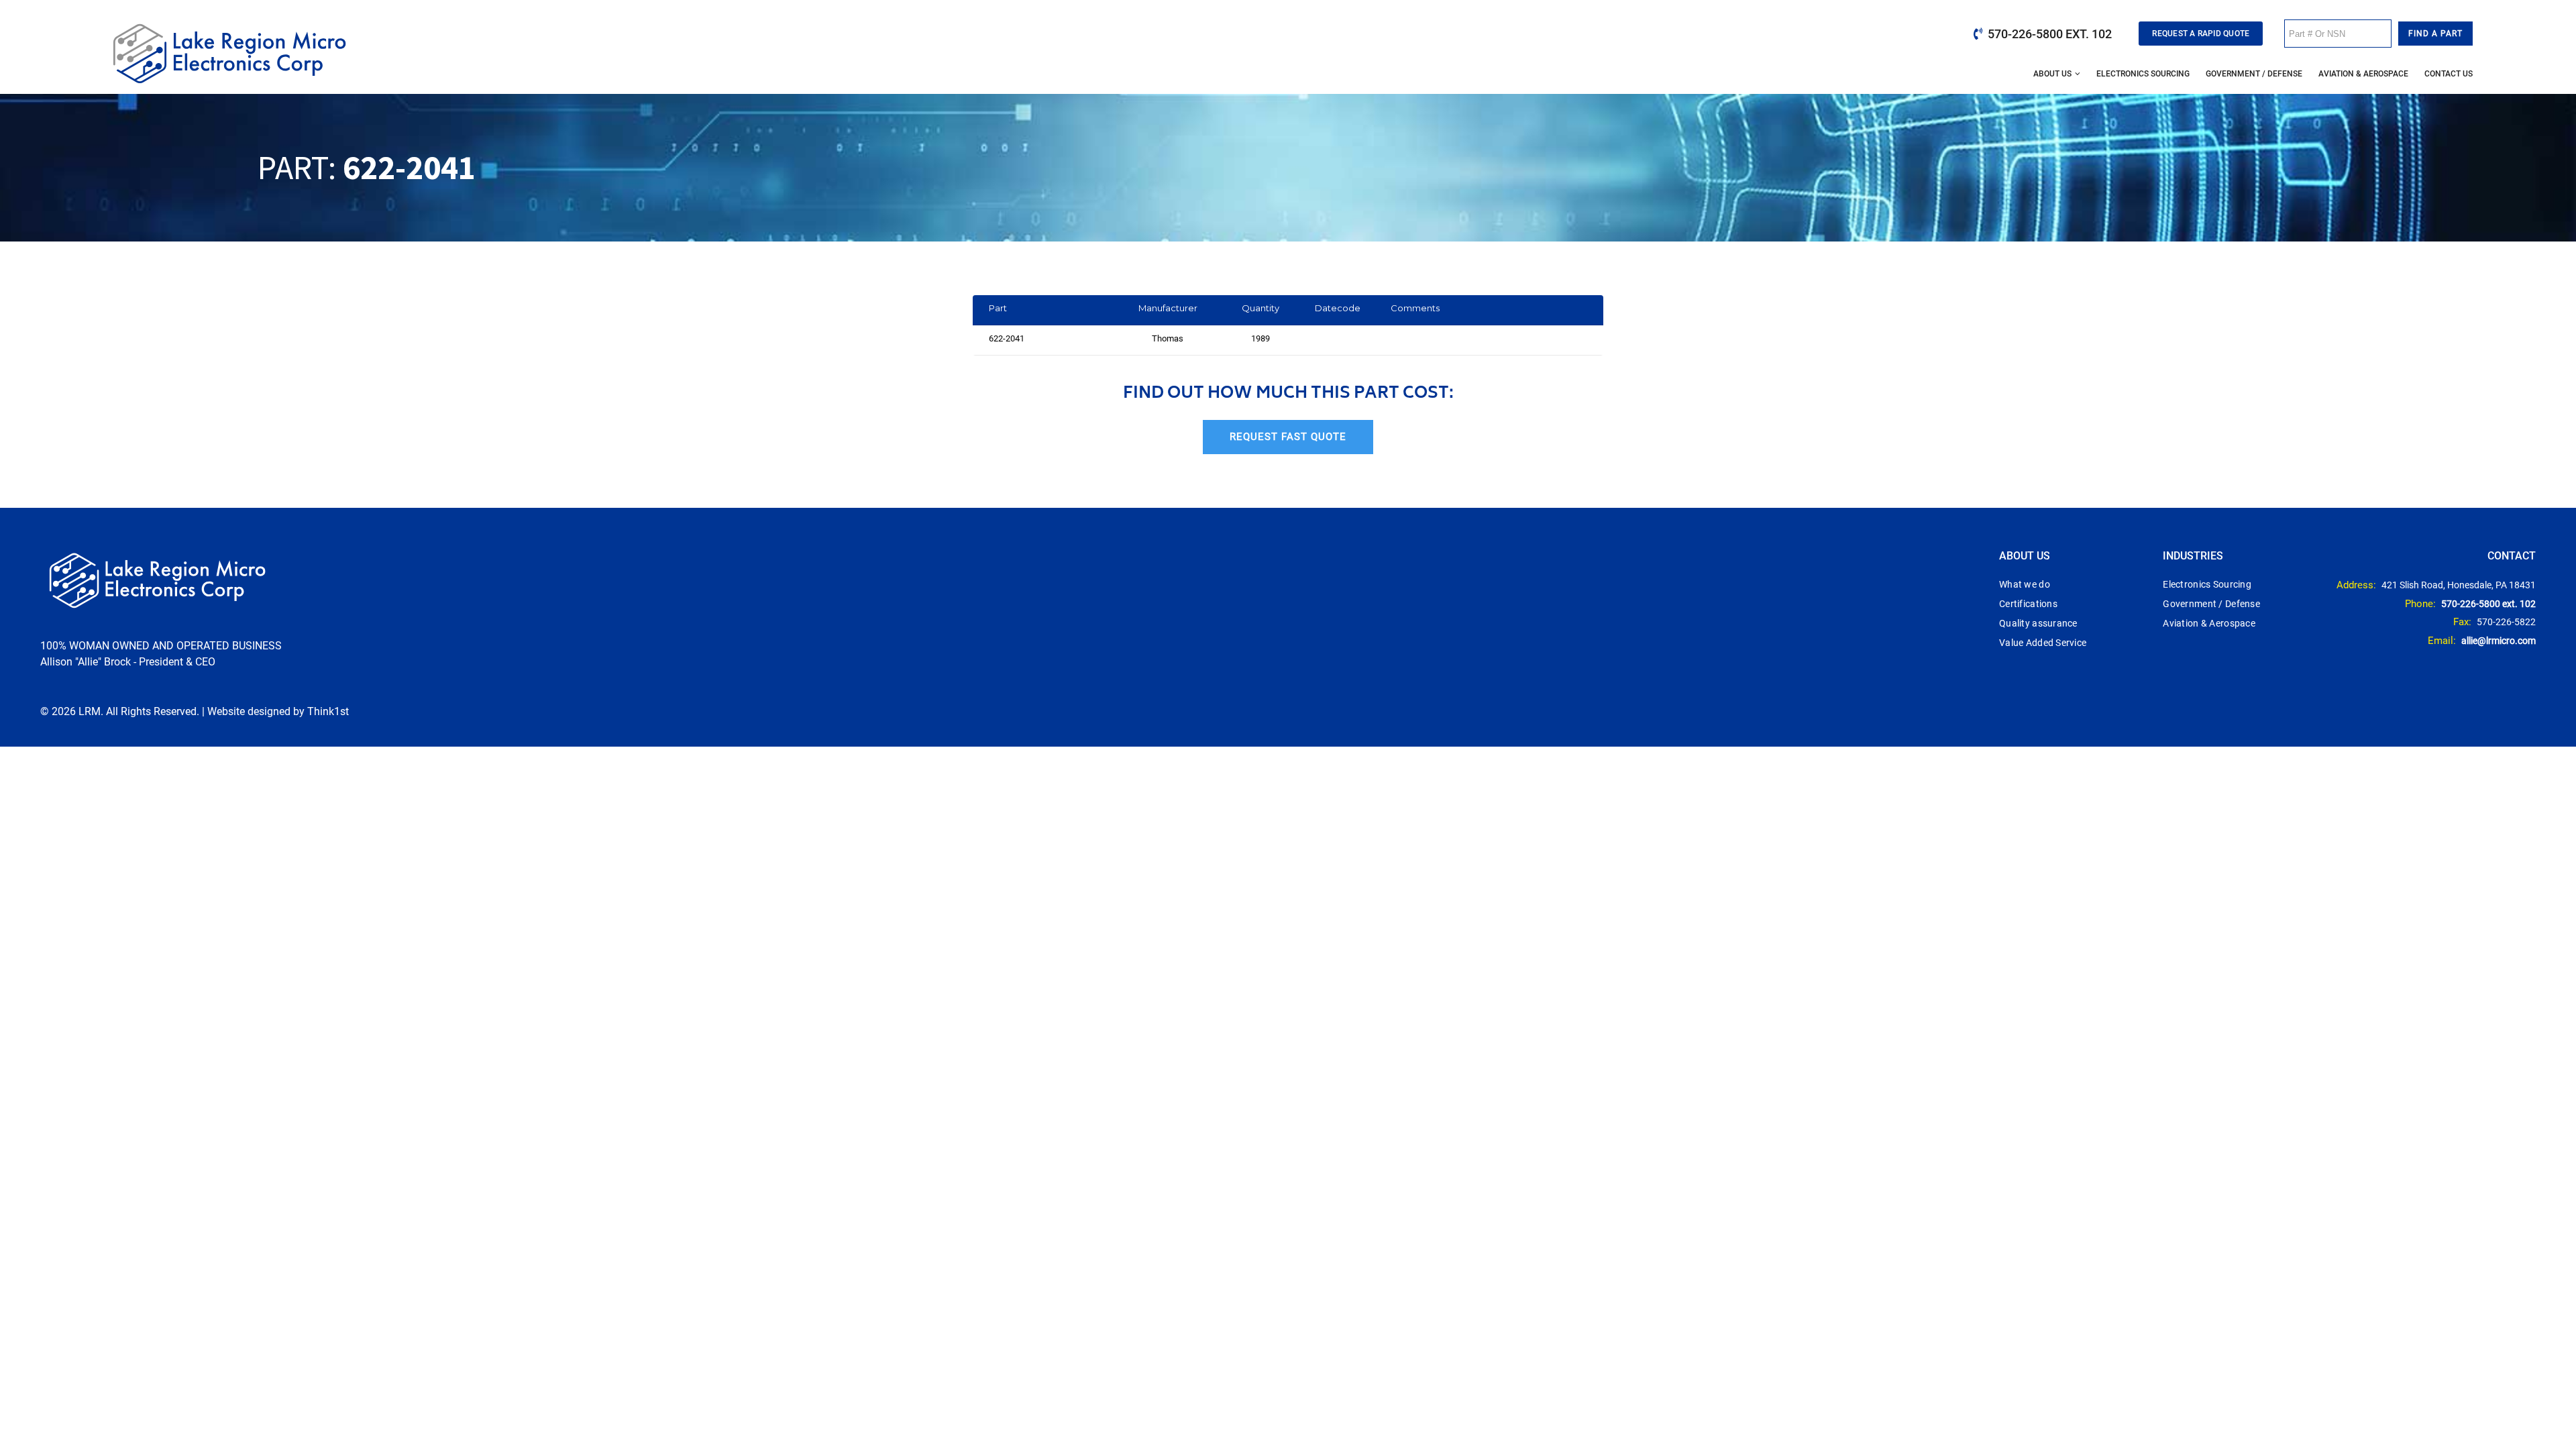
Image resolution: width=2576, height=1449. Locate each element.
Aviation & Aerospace (2363, 74)
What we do (2025, 584)
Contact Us (2449, 74)
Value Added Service (2043, 643)
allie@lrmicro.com (2499, 641)
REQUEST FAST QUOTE (1288, 437)
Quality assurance (2038, 623)
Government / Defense (2254, 74)
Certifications (2028, 604)
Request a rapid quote (2201, 34)
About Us (2052, 74)
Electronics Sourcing (2143, 74)
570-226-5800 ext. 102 (2050, 34)
